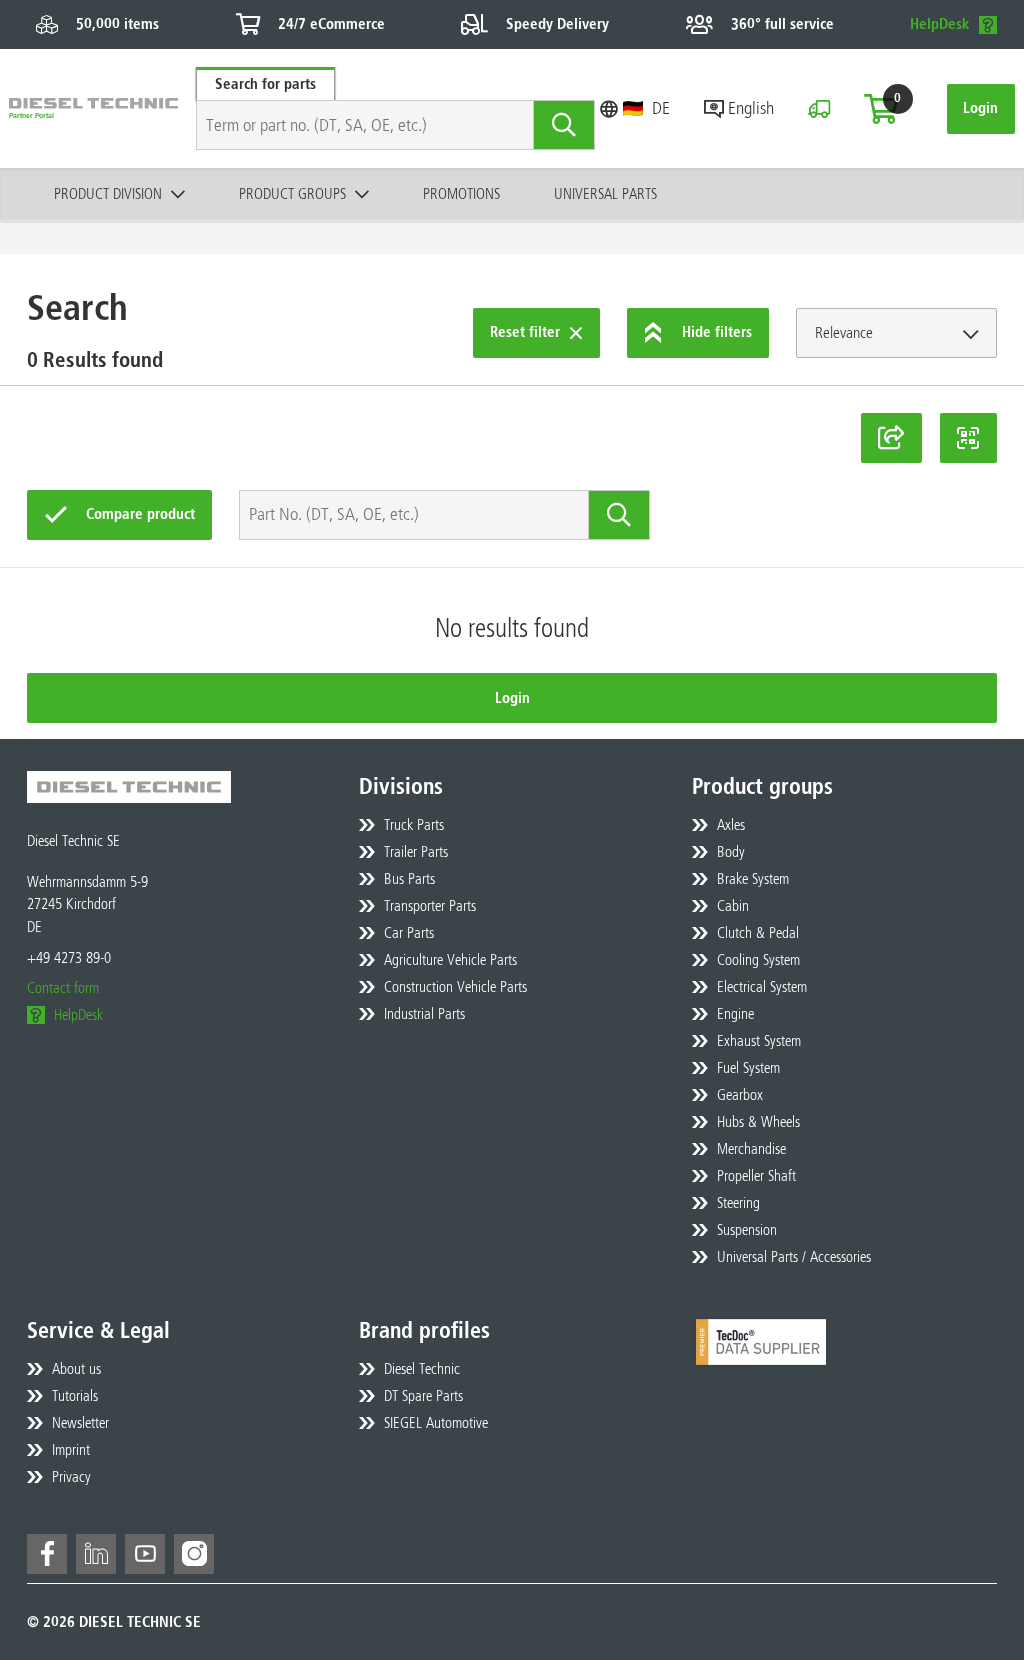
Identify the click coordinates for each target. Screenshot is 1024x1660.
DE (661, 108)
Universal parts (605, 194)
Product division (108, 194)
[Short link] (891, 438)
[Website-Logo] (93, 108)
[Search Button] (564, 125)
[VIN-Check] (819, 109)
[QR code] (969, 438)
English (751, 108)
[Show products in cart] (881, 109)
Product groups (292, 194)
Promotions (461, 194)
